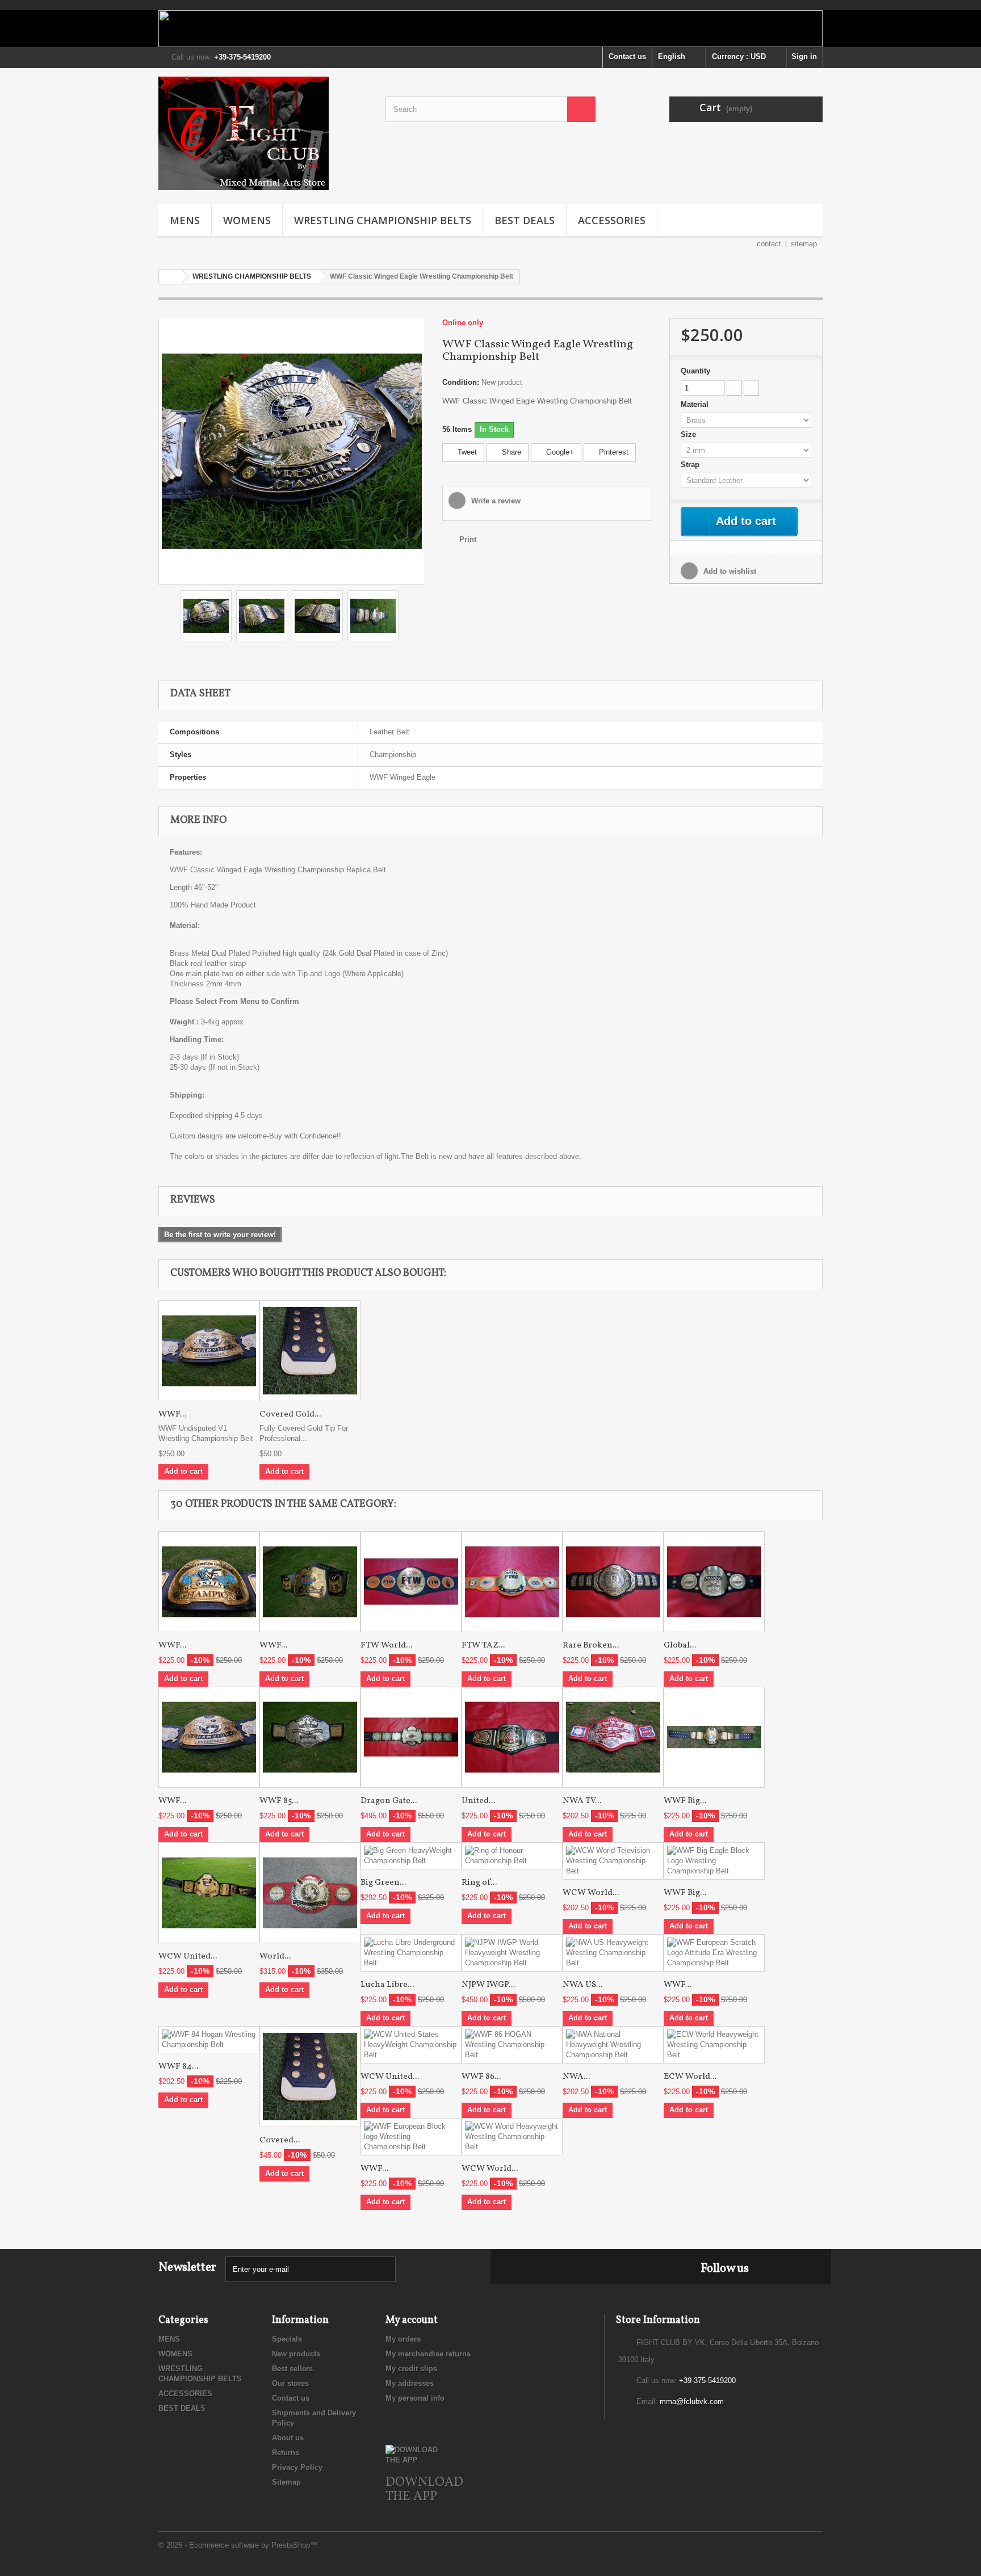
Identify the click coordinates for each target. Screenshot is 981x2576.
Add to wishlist (729, 571)
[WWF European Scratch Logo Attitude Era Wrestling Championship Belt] (714, 1953)
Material (696, 404)
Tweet (466, 452)
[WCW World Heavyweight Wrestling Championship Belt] (512, 2137)
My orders (403, 2339)
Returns (286, 2453)
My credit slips (411, 2369)
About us (288, 2438)
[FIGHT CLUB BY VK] (263, 133)
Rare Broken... (591, 1646)
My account (412, 2320)
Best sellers (292, 2369)
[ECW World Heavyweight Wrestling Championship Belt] (714, 2045)
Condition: (461, 382)
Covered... (280, 2140)
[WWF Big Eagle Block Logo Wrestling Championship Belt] (714, 1861)
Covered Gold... (290, 1415)
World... (275, 1957)
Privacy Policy (297, 2467)
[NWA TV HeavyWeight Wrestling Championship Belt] (613, 1737)
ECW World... (690, 2077)
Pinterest (613, 452)
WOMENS (247, 220)
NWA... (576, 2077)
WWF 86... (481, 2077)
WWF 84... (178, 2067)
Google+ (559, 452)
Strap (691, 465)
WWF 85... (279, 1801)
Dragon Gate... (389, 1801)
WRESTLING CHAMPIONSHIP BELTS (383, 220)
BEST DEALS (525, 220)
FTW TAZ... (483, 1646)
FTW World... (386, 1646)
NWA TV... (582, 1801)
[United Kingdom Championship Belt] (512, 1737)
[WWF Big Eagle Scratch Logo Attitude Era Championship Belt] (714, 1737)
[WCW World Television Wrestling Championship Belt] (613, 1861)
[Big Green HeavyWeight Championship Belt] (411, 1856)
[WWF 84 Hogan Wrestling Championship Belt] (209, 2040)
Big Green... (383, 1883)
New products (296, 2354)
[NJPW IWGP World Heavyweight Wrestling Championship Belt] (512, 1953)
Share (510, 452)
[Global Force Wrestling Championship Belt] (714, 1582)
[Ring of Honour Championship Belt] (512, 1856)
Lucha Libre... (387, 1985)
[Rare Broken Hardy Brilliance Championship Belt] (613, 1582)
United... (478, 1801)
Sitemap (286, 2482)
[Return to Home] (170, 277)
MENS (185, 220)
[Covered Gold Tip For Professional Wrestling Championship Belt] (310, 1351)
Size (689, 434)
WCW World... (591, 1893)
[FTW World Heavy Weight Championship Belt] (411, 1582)
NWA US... (582, 1985)
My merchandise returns (428, 2354)
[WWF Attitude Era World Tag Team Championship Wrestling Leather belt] (310, 1582)
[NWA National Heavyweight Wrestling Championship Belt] (613, 2045)
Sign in (804, 56)
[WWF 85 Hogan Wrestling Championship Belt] (310, 1737)
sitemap (804, 244)
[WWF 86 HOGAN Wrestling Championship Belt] (512, 2045)
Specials (287, 2339)
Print (468, 539)
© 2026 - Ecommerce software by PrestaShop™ (238, 2545)
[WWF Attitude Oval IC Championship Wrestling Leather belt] (209, 1582)
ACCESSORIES (612, 220)
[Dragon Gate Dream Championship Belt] (411, 1737)
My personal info (415, 2398)
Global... (680, 1646)
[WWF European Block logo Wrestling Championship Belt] (411, 2137)
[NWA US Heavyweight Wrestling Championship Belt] (613, 1953)
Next (409, 617)
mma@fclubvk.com (692, 2401)
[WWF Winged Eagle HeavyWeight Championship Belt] (292, 450)
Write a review (495, 501)
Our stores (290, 2383)
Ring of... (479, 1883)
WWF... (172, 1415)
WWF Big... (685, 1801)
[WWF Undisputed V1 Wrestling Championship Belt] (209, 1351)
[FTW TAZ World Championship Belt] (512, 1582)
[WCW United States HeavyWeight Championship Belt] (209, 1893)
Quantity (695, 371)
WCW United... (188, 1957)
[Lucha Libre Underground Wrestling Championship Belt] (411, 1953)
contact (769, 244)
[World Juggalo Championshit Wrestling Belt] (310, 1893)
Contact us (627, 56)
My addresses (410, 2383)
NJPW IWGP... (488, 1985)
